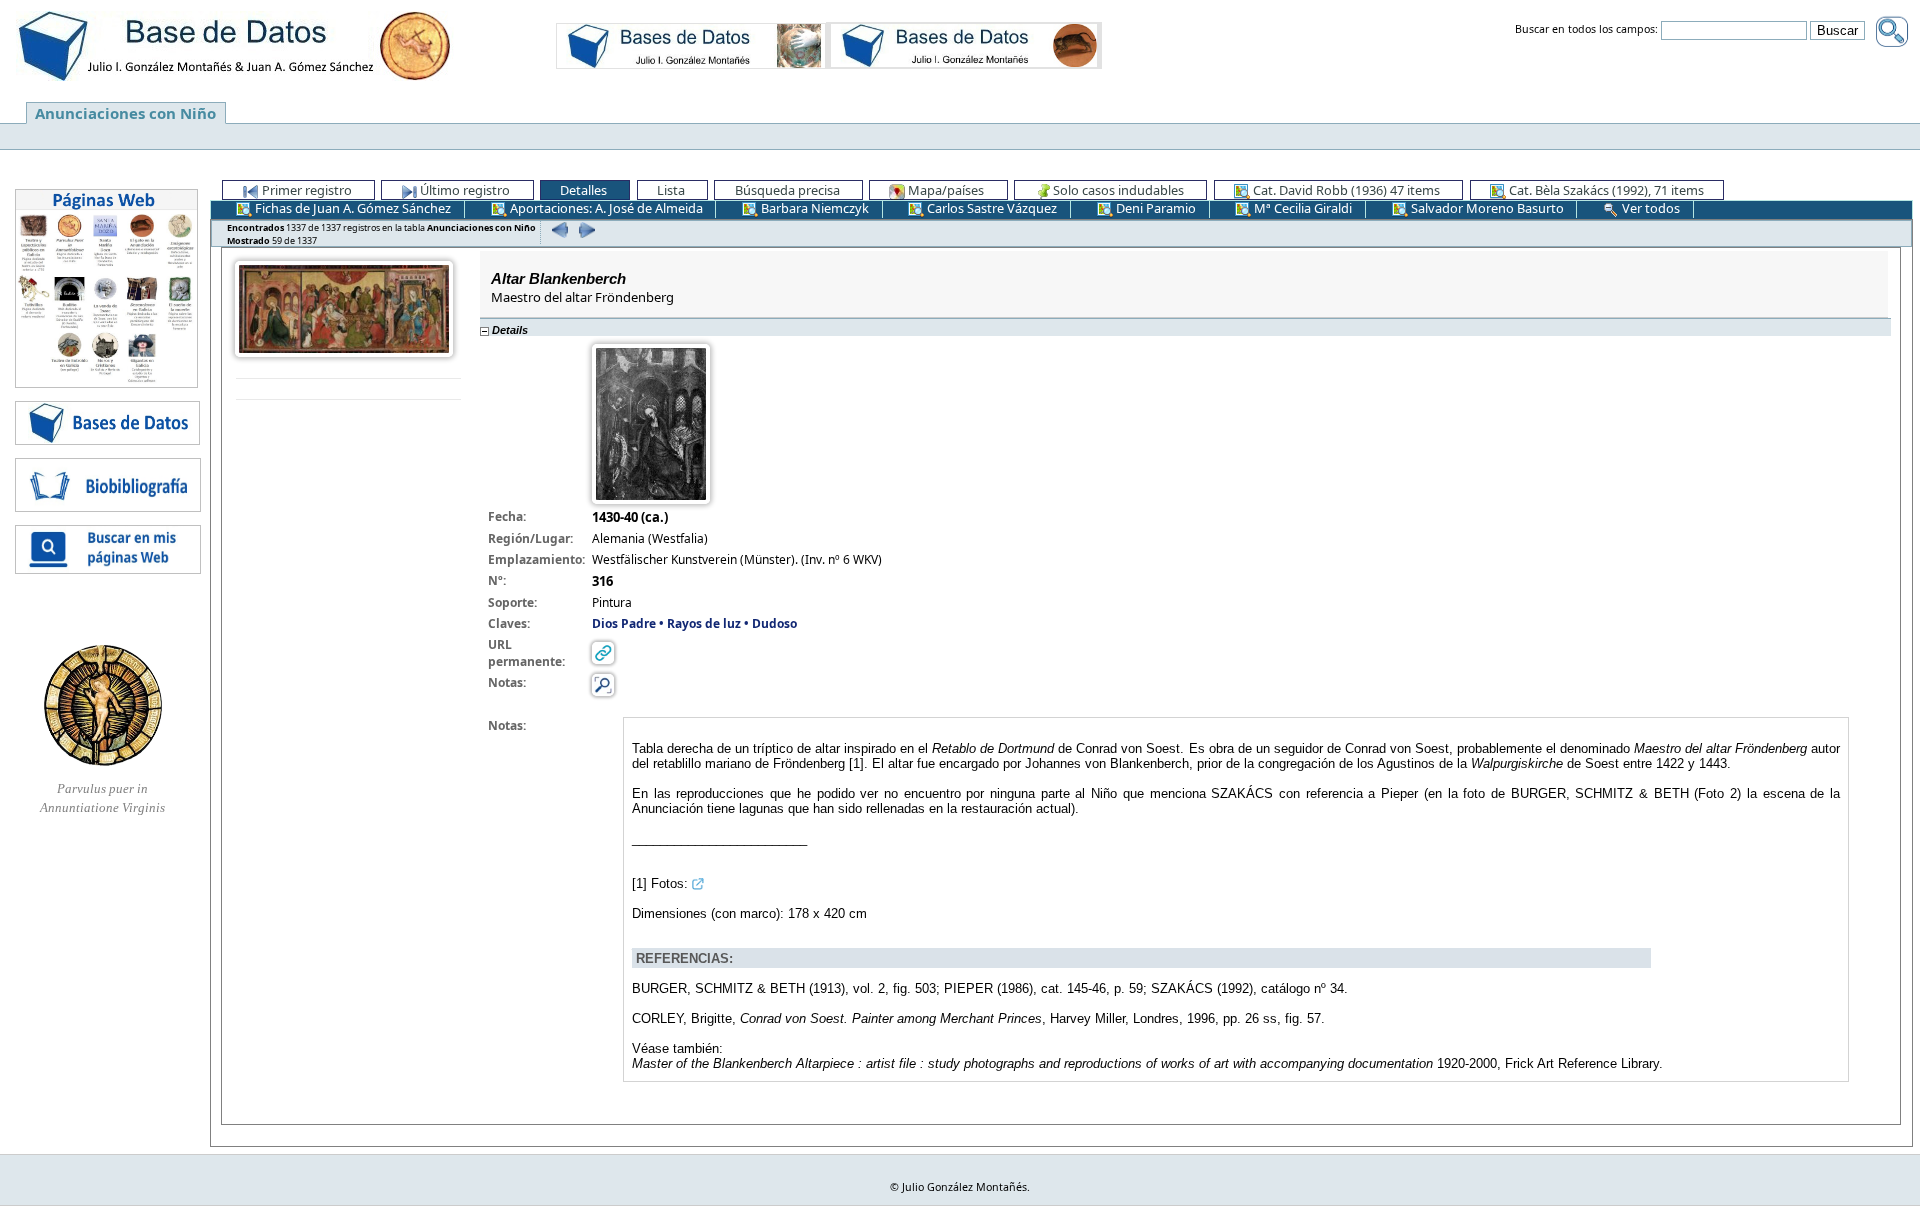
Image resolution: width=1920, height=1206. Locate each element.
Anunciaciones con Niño (125, 113)
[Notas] (603, 683)
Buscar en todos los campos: (1586, 30)
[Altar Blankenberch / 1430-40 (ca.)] (344, 307)
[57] (557, 229)
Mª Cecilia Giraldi (1301, 208)
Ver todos (1649, 208)
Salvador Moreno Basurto (1486, 208)
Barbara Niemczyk (813, 208)
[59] (584, 229)
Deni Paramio (1154, 208)
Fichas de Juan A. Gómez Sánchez (351, 208)
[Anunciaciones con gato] (964, 45)
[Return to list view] (348, 389)
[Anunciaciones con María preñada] (691, 45)
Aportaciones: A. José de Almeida (605, 208)
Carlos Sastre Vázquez (990, 208)
